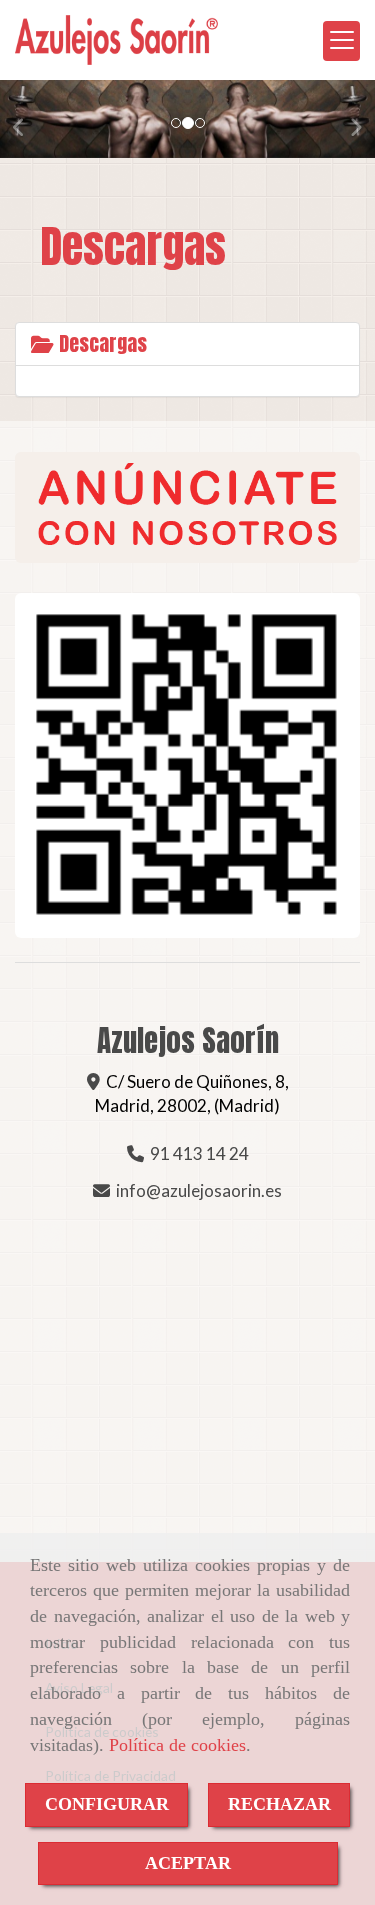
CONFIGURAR (107, 1804)
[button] (28, 118)
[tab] (187, 344)
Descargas (100, 343)
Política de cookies (177, 1745)
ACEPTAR (188, 1863)
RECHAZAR (279, 1804)
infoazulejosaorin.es (199, 1190)
